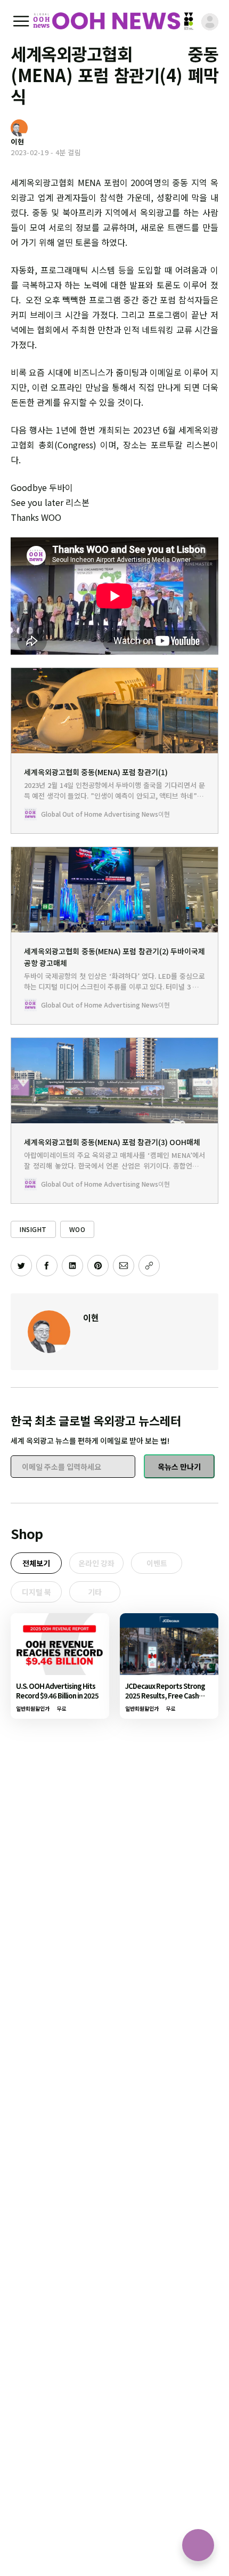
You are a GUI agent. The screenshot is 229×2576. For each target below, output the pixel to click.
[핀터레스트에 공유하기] (98, 1266)
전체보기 (36, 1563)
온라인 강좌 (96, 1563)
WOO (77, 1229)
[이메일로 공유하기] (124, 1266)
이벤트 (157, 1563)
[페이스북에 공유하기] (47, 1266)
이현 (91, 1317)
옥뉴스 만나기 (179, 1467)
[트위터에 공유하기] (21, 1266)
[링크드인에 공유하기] (72, 1266)
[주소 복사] (149, 1266)
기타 (95, 1592)
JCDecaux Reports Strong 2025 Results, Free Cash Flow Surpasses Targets (165, 1696)
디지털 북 (36, 1592)
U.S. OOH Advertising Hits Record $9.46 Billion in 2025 (57, 1691)
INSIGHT (33, 1229)
